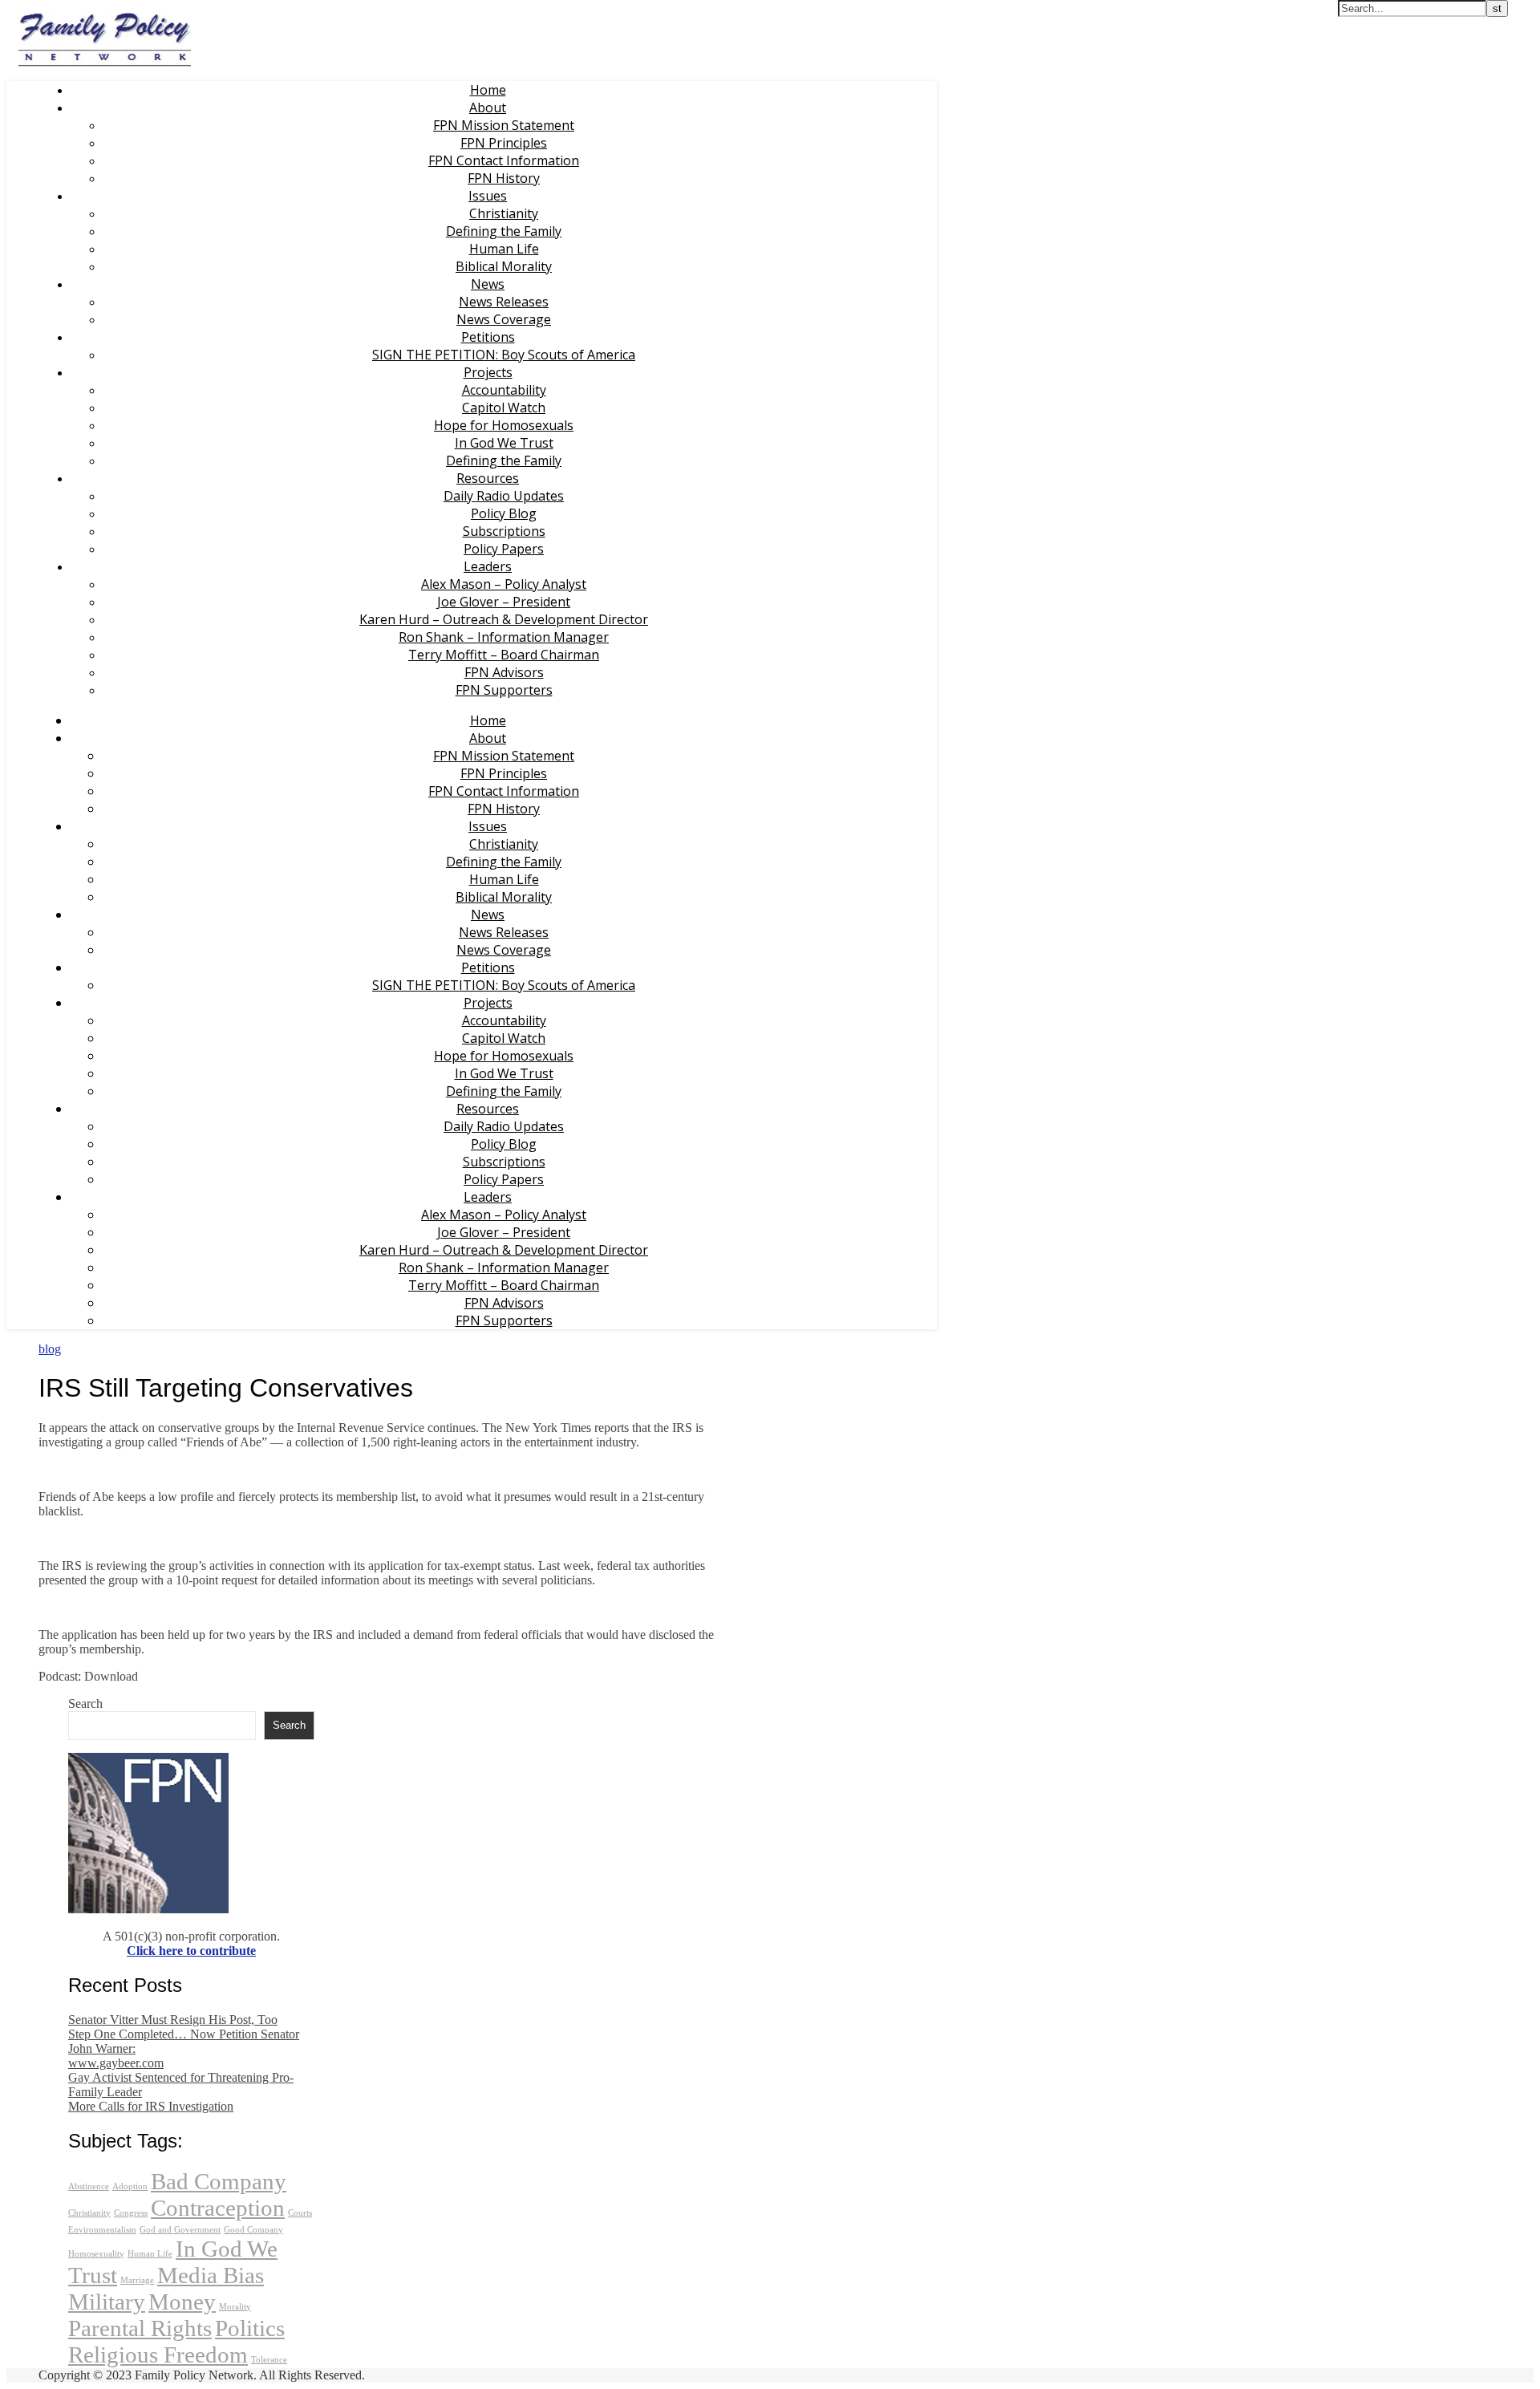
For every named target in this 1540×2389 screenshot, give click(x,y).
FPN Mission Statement (504, 125)
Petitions (488, 337)
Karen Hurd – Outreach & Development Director (504, 619)
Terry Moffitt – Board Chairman (504, 655)
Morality (235, 2307)
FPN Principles (504, 143)
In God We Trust (504, 443)
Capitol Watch (504, 408)
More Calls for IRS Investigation (151, 2106)
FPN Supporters (504, 690)
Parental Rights (140, 2328)
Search (85, 1704)
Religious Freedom (158, 2355)
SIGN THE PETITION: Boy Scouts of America (504, 355)
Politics (250, 2328)
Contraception (218, 2208)
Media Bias (211, 2275)
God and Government (180, 2230)
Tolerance (269, 2360)
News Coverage (504, 319)
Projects (488, 372)
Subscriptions (504, 531)
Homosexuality (96, 2254)
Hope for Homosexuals (504, 425)
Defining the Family (504, 231)
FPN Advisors (504, 672)
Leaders (488, 566)
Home (488, 90)
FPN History (504, 178)
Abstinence (89, 2186)
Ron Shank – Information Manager (504, 637)
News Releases (504, 302)
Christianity (504, 213)
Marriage (137, 2280)
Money (182, 2302)
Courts (300, 2213)
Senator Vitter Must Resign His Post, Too (173, 2020)
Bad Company (219, 2181)
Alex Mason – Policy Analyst (504, 584)
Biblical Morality (504, 266)
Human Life (504, 249)
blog (50, 1349)
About (488, 107)
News (488, 284)
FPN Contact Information (504, 160)
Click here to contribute (191, 1951)
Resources (488, 478)
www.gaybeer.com (116, 2063)
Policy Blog (504, 513)
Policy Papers (504, 549)
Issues (488, 196)
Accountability (504, 390)
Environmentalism (102, 2230)
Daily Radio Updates (504, 496)
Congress (131, 2213)
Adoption (130, 2186)
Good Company (253, 2230)
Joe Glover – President (504, 602)
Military (107, 2302)
